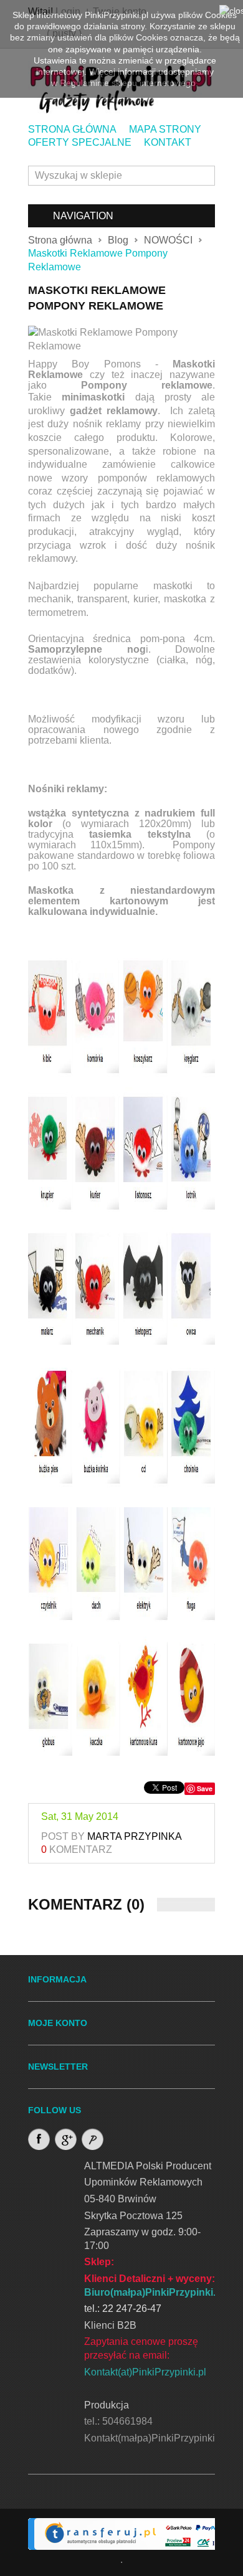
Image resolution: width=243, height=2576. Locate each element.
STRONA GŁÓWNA (72, 129)
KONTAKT (168, 142)
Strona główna (60, 240)
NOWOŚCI (168, 240)
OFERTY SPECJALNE (80, 142)
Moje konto (58, 2023)
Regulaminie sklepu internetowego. (129, 83)
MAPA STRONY (165, 129)
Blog (118, 240)
